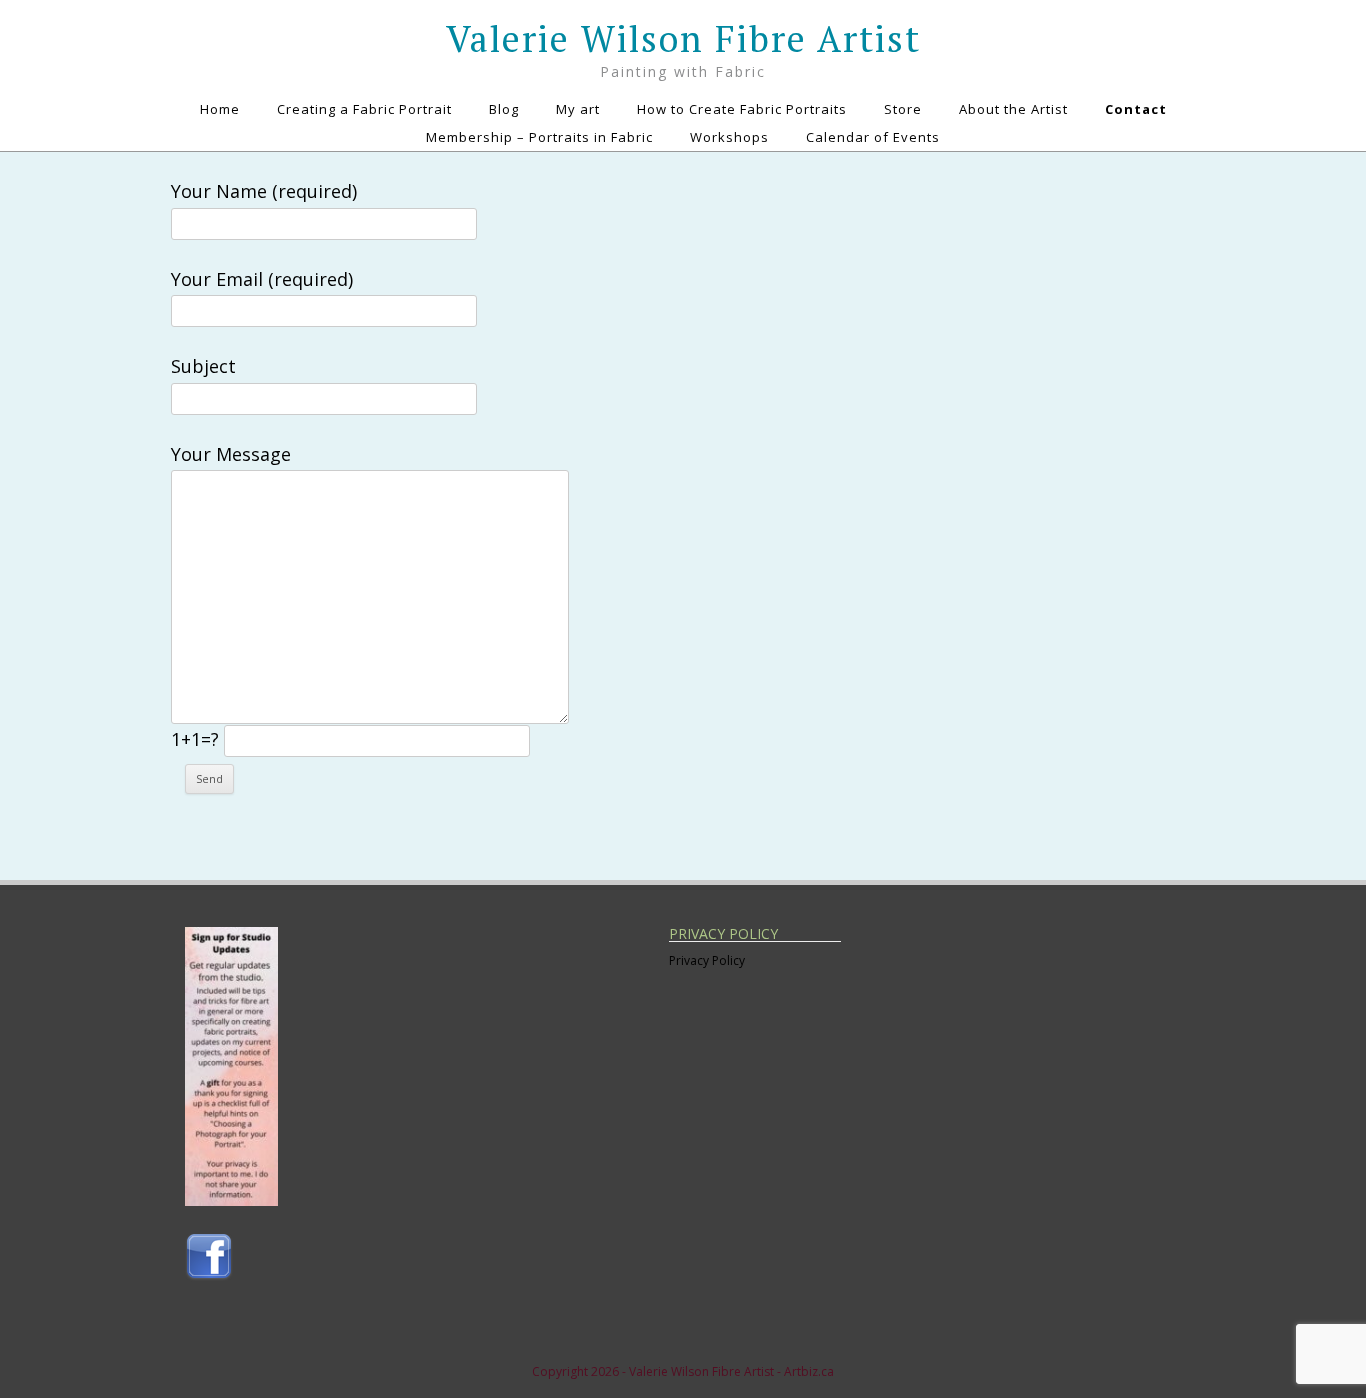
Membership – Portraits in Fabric (539, 137)
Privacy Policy (707, 960)
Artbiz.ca (809, 1371)
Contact (1136, 109)
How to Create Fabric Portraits (742, 109)
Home (220, 109)
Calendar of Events (873, 137)
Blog (504, 109)
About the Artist (1013, 109)
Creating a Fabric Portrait (364, 109)
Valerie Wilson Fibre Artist (683, 38)
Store (903, 109)
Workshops (729, 137)
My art (578, 109)
